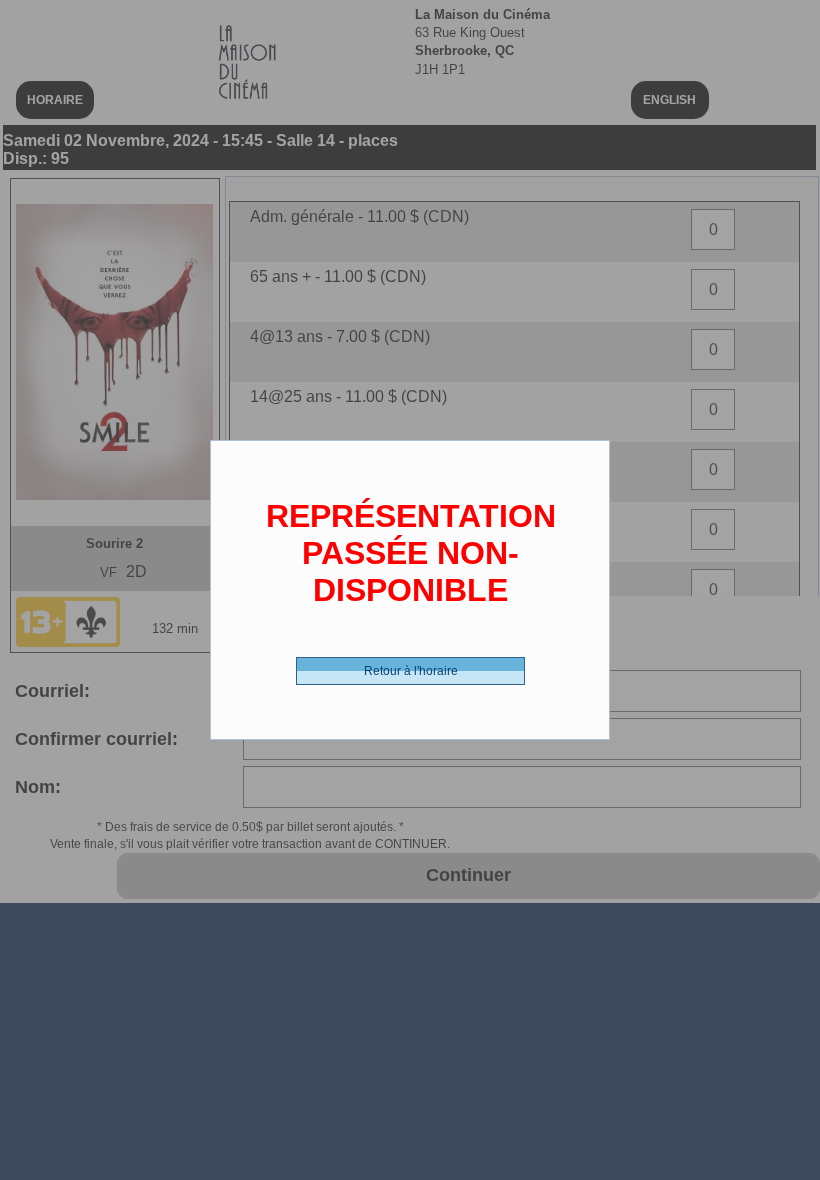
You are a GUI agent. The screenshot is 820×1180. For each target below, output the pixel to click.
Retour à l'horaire (411, 671)
